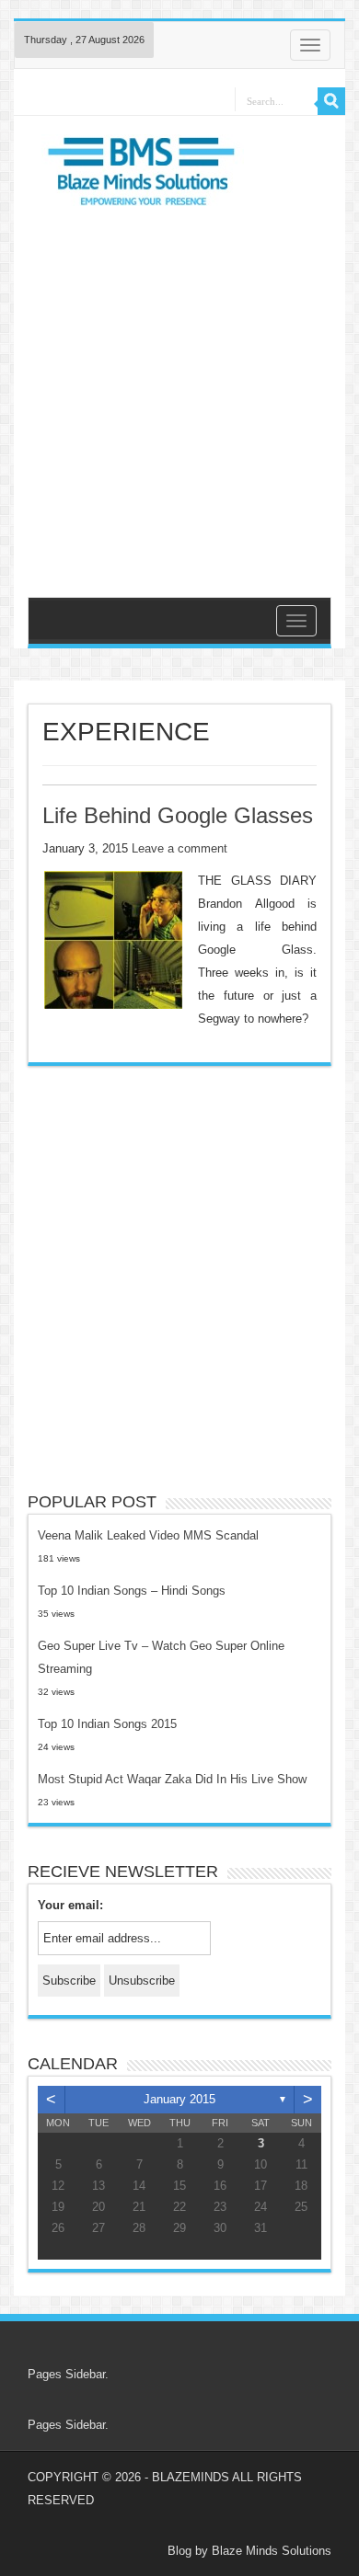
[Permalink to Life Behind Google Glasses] (113, 939)
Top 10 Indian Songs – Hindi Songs (132, 1591)
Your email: (70, 1905)
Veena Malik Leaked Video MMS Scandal (148, 1535)
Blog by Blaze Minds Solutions (249, 2551)
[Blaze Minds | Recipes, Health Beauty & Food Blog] (143, 176)
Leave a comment (179, 848)
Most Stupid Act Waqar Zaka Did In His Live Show (172, 1779)
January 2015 (179, 2099)
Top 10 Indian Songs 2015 (107, 1724)
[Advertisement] (179, 399)
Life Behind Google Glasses (178, 815)
